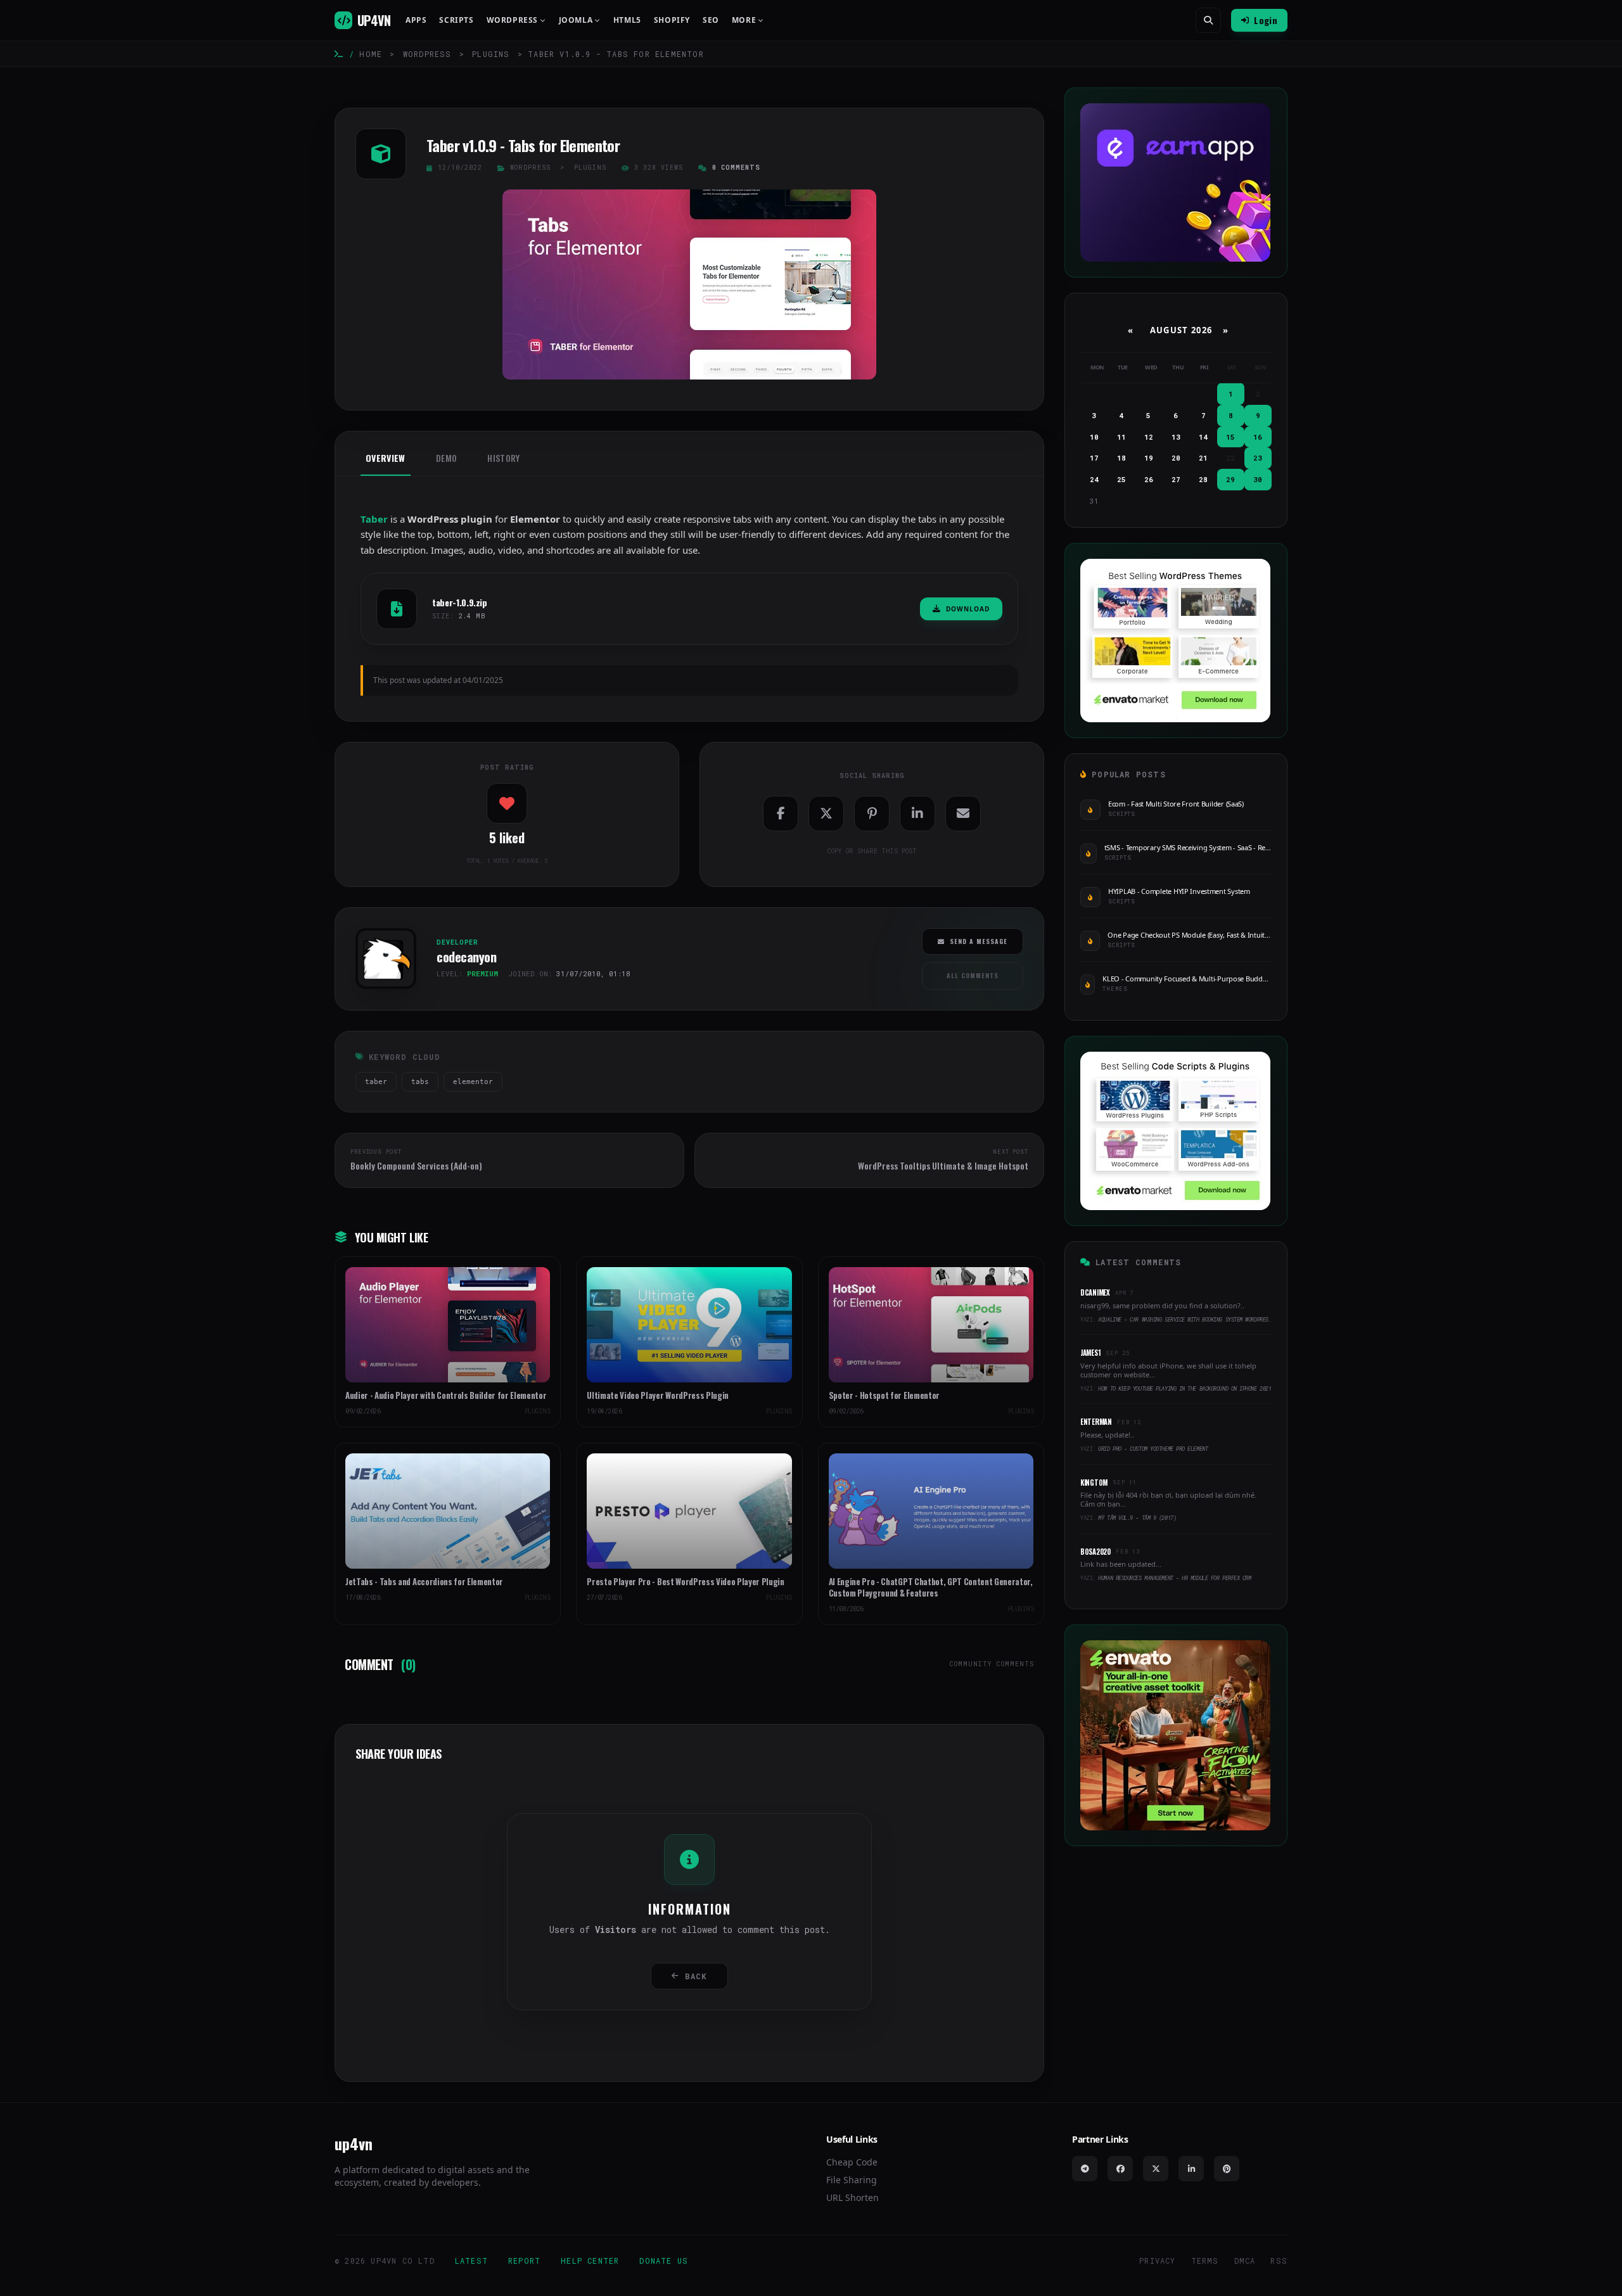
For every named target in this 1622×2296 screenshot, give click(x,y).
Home (371, 54)
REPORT (524, 2261)
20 (1176, 458)
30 (1258, 479)
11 (1121, 437)
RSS (1279, 2261)
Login (1266, 20)
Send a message (979, 941)
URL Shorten (853, 2197)
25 (1121, 479)
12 (1149, 437)
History (503, 458)
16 (1258, 437)
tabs (420, 1082)
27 (1176, 479)
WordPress (427, 54)
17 (1094, 458)
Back (696, 1976)
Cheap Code (852, 2162)
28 (1203, 479)
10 (1094, 437)
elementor (473, 1082)
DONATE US (664, 2261)
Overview (386, 458)
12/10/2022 (460, 168)
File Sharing (852, 2180)
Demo (446, 458)
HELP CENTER (590, 2261)
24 (1094, 479)
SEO (711, 20)
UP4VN (374, 20)
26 (1149, 479)
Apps (416, 20)
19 (1149, 458)
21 (1203, 458)
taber (376, 1082)
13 (1176, 437)
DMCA (1245, 2261)
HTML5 (627, 20)
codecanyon (381, 993)
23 (1258, 458)
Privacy (1157, 2261)
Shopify (672, 20)
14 (1203, 437)
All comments (973, 975)
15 (1230, 437)
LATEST (471, 2261)
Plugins (491, 54)
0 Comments (736, 168)
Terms (1205, 2261)
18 (1121, 458)
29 (1230, 479)
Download (968, 609)
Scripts (456, 20)
